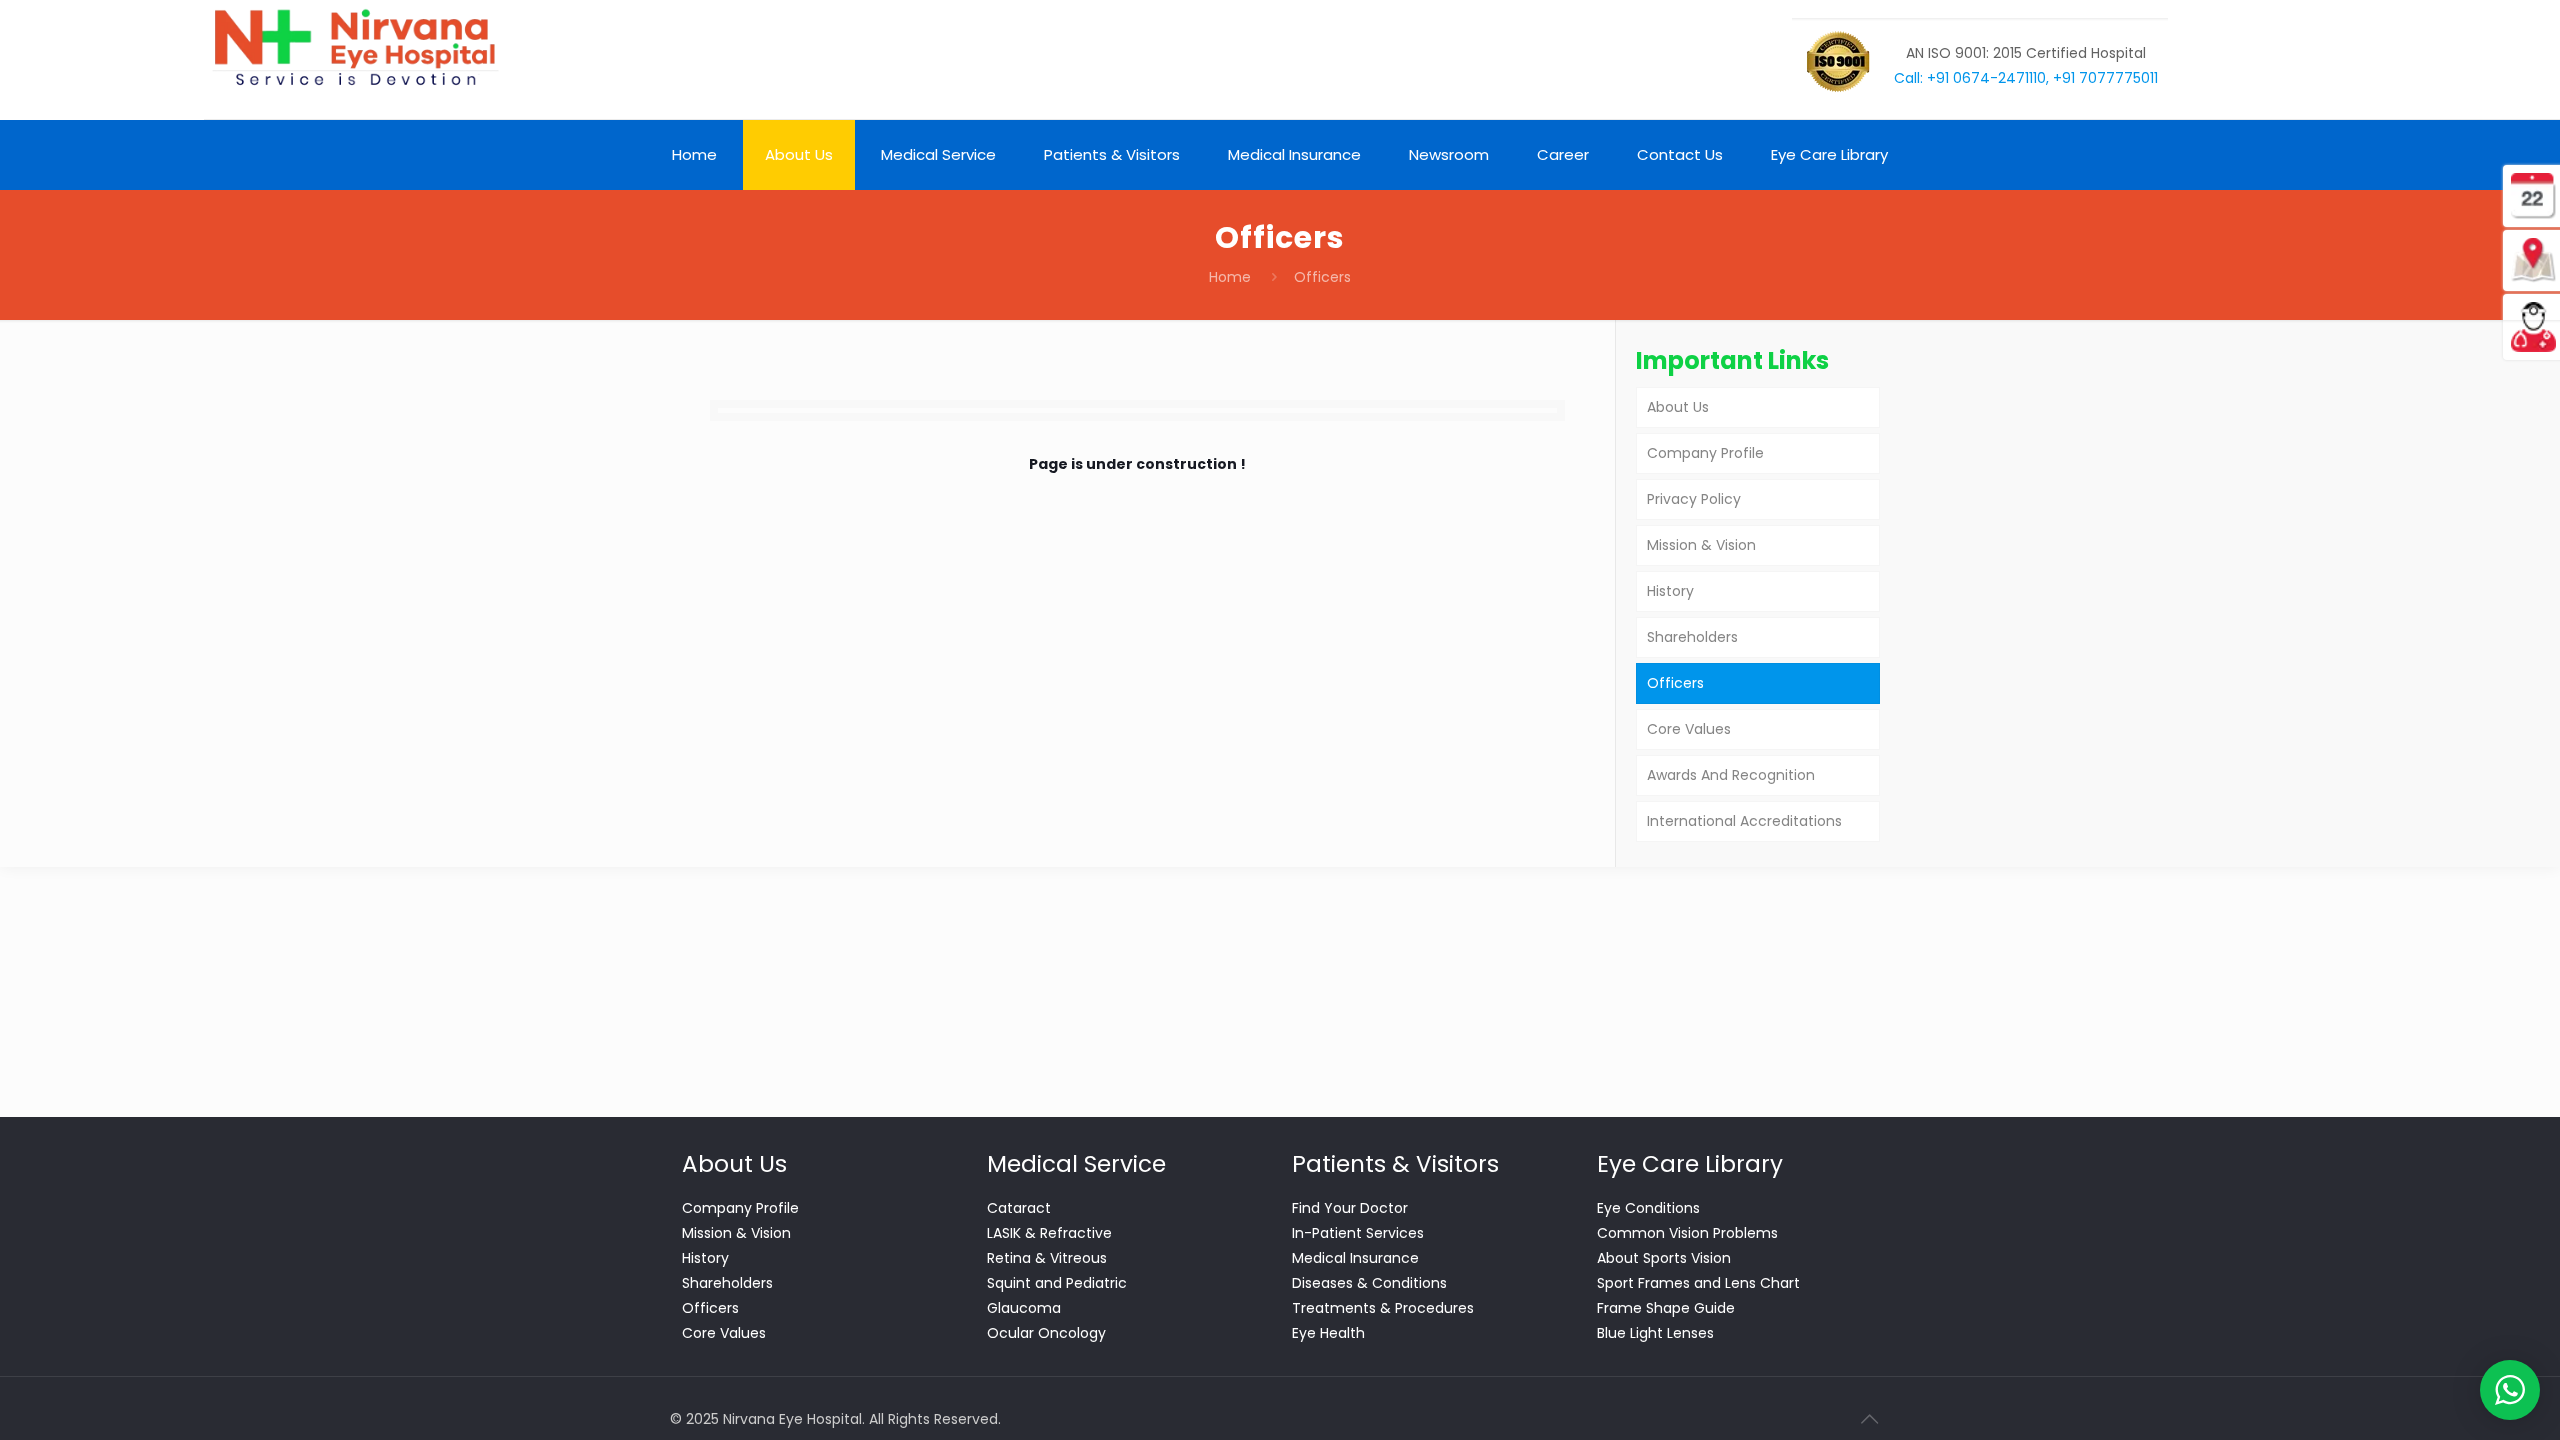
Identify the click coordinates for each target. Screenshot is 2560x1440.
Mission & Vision (1701, 545)
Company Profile (1705, 453)
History (1670, 591)
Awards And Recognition (1731, 775)
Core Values (1689, 729)
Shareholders (1692, 637)
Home (1230, 277)
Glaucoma (1024, 1308)
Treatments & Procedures (1383, 1308)
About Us (1678, 407)
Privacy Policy (1694, 499)
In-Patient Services (1358, 1233)
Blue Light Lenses (1655, 1333)
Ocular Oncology (1046, 1333)
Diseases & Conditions (1369, 1283)
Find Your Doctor (1350, 1208)
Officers (1675, 683)
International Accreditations (1744, 821)
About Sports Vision (1664, 1258)
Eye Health (1328, 1333)
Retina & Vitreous (1047, 1258)
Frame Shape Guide (1666, 1308)
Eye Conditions (1648, 1208)
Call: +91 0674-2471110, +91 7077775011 (2026, 78)
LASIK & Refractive (1049, 1233)
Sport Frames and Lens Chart (1698, 1283)
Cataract (1019, 1208)
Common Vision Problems (1687, 1233)
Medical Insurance (1355, 1258)
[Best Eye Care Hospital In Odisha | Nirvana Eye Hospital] (354, 48)
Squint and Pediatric (1057, 1283)
